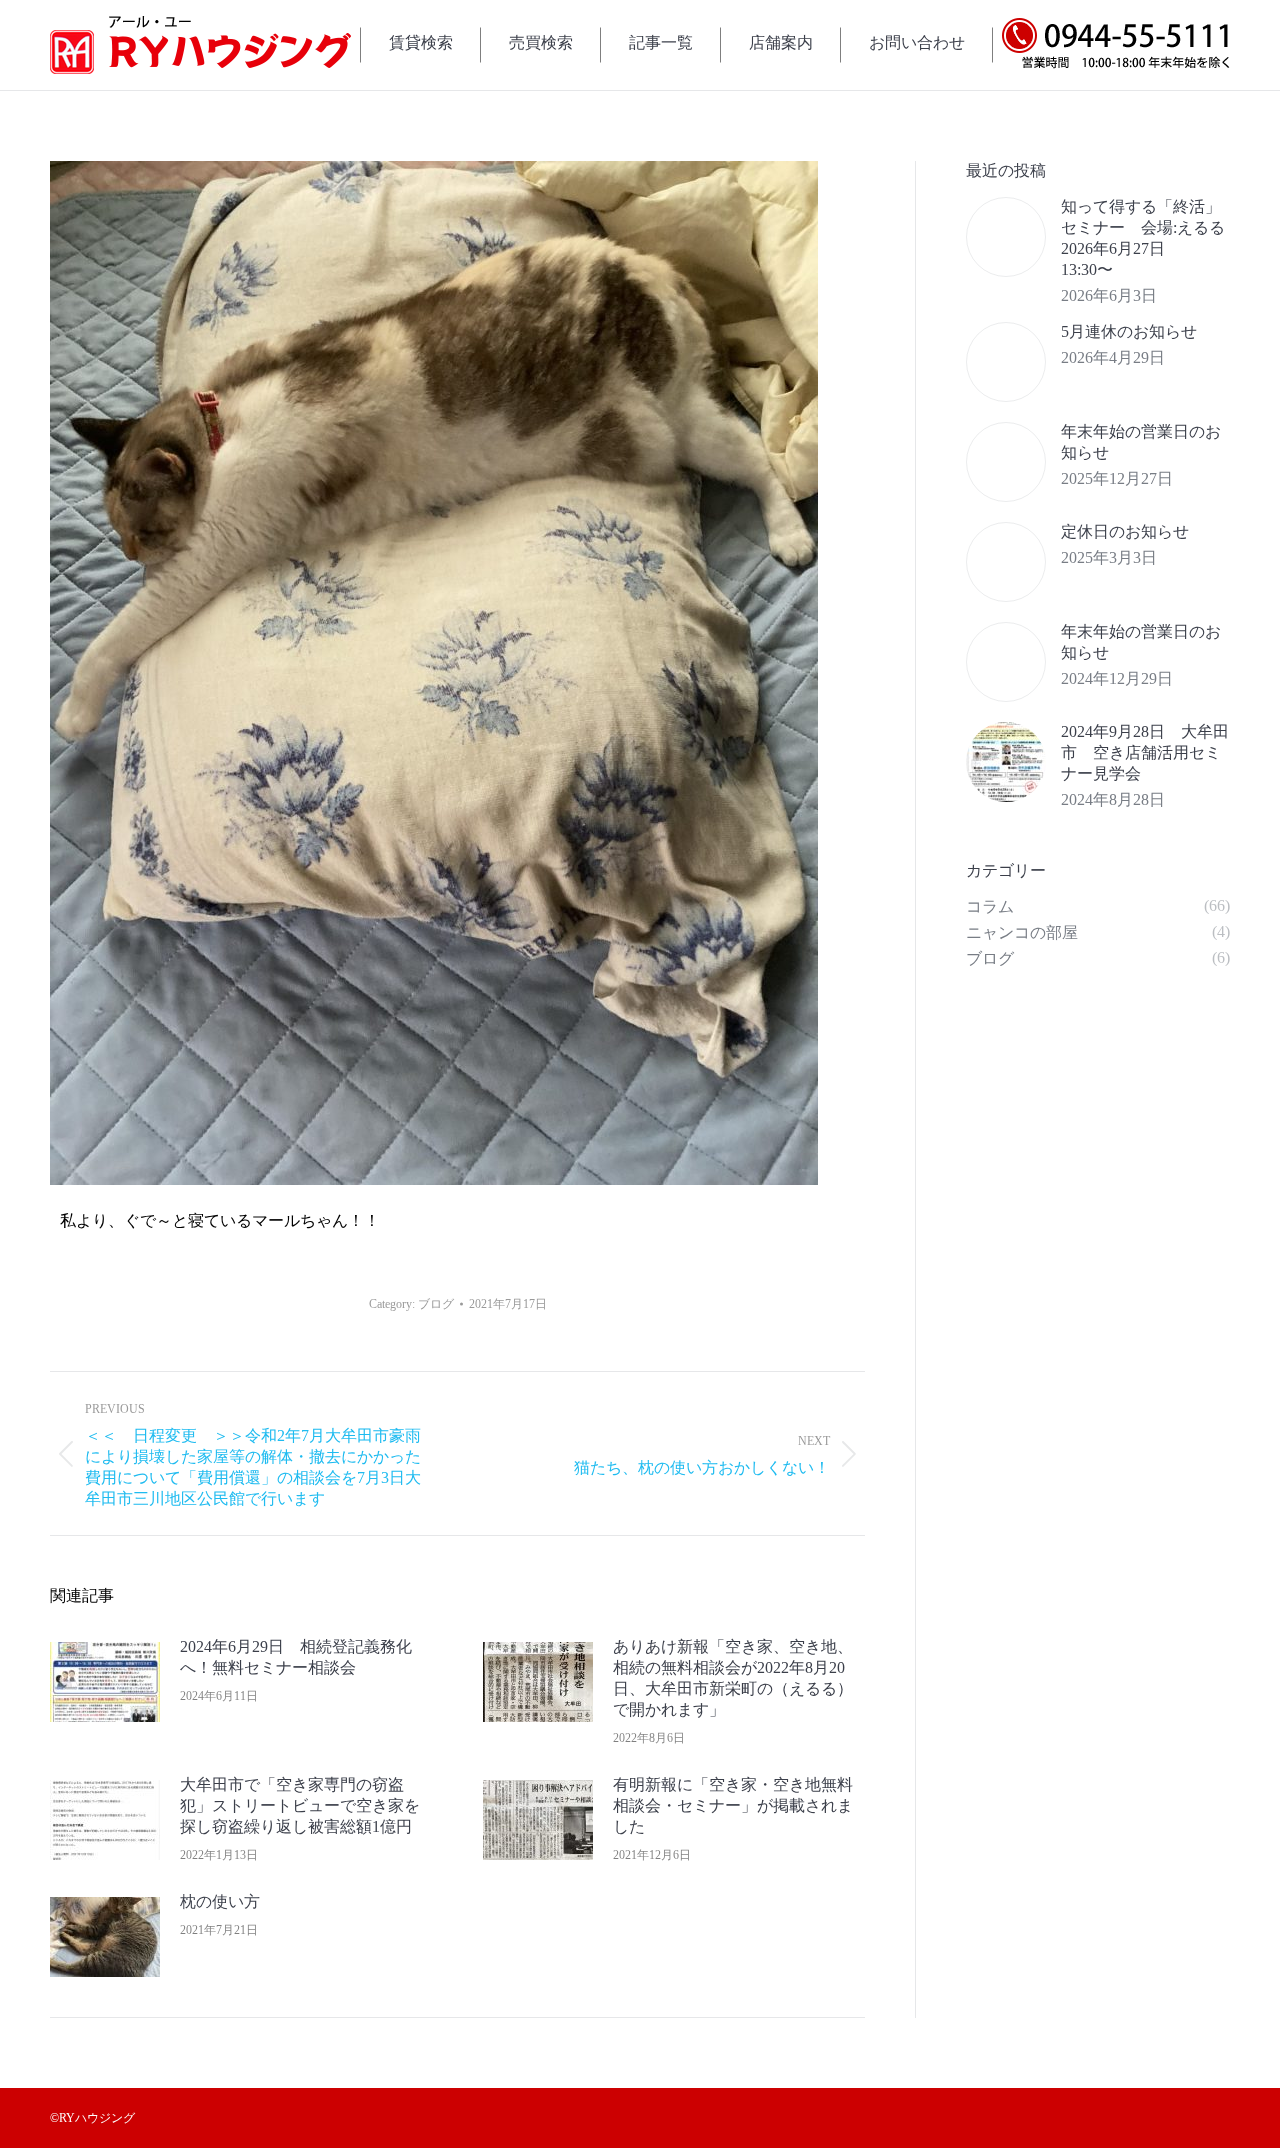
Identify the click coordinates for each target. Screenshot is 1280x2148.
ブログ (436, 1304)
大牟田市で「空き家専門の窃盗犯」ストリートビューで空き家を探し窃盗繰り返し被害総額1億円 (300, 1805)
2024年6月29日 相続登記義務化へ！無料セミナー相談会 (296, 1657)
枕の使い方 (220, 1901)
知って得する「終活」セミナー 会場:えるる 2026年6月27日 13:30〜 (1145, 238)
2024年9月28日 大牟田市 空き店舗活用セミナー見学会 (1145, 752)
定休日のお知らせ (1125, 531)
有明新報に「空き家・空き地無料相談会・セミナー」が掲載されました (733, 1805)
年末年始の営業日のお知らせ (1141, 442)
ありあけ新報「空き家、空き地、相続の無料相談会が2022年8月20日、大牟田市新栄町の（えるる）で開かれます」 (733, 1678)
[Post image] (105, 1682)
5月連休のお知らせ (1129, 331)
